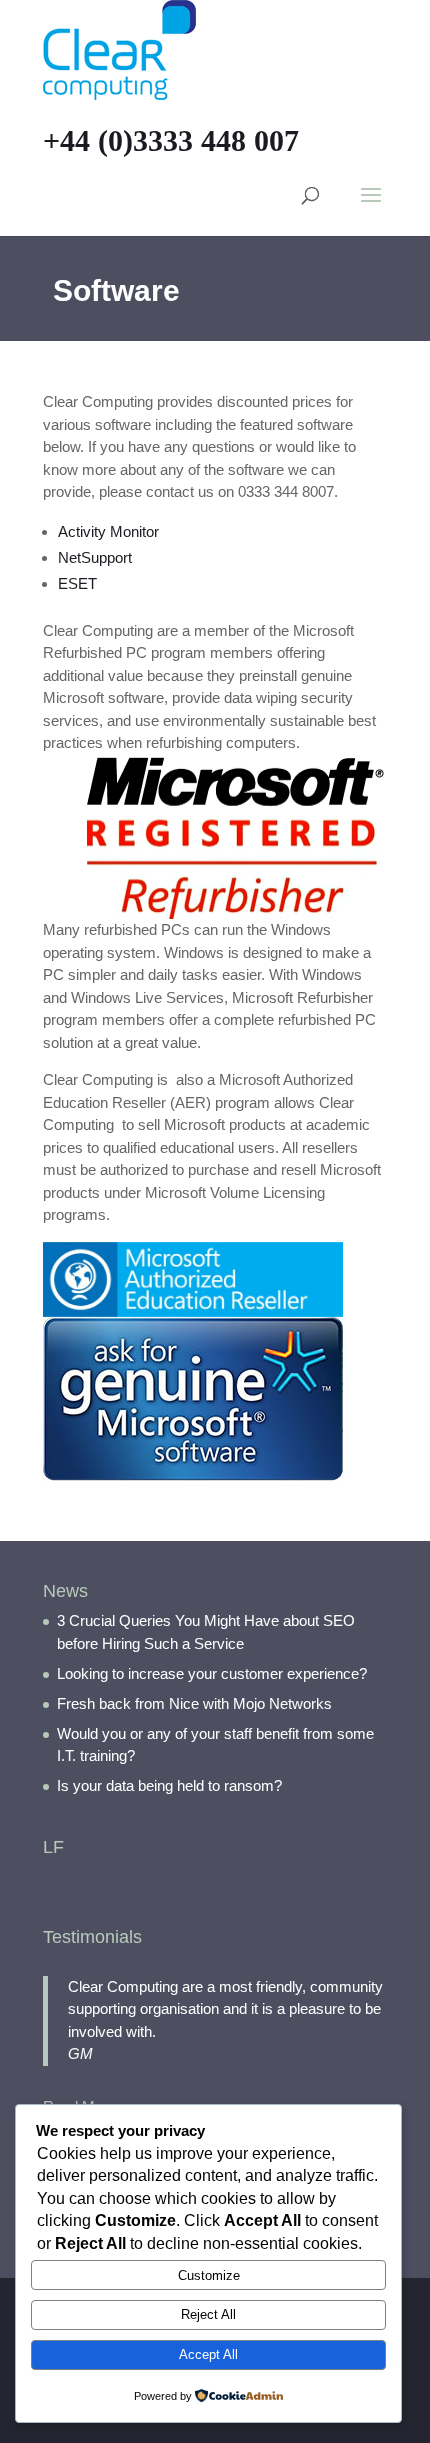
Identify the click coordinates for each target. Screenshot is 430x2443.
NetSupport (95, 557)
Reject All (208, 2314)
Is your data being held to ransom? (169, 1785)
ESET (77, 583)
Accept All (208, 2354)
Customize (209, 2275)
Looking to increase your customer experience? (212, 1673)
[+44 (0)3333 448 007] (119, 48)
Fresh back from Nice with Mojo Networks (194, 1703)
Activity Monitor (108, 531)
